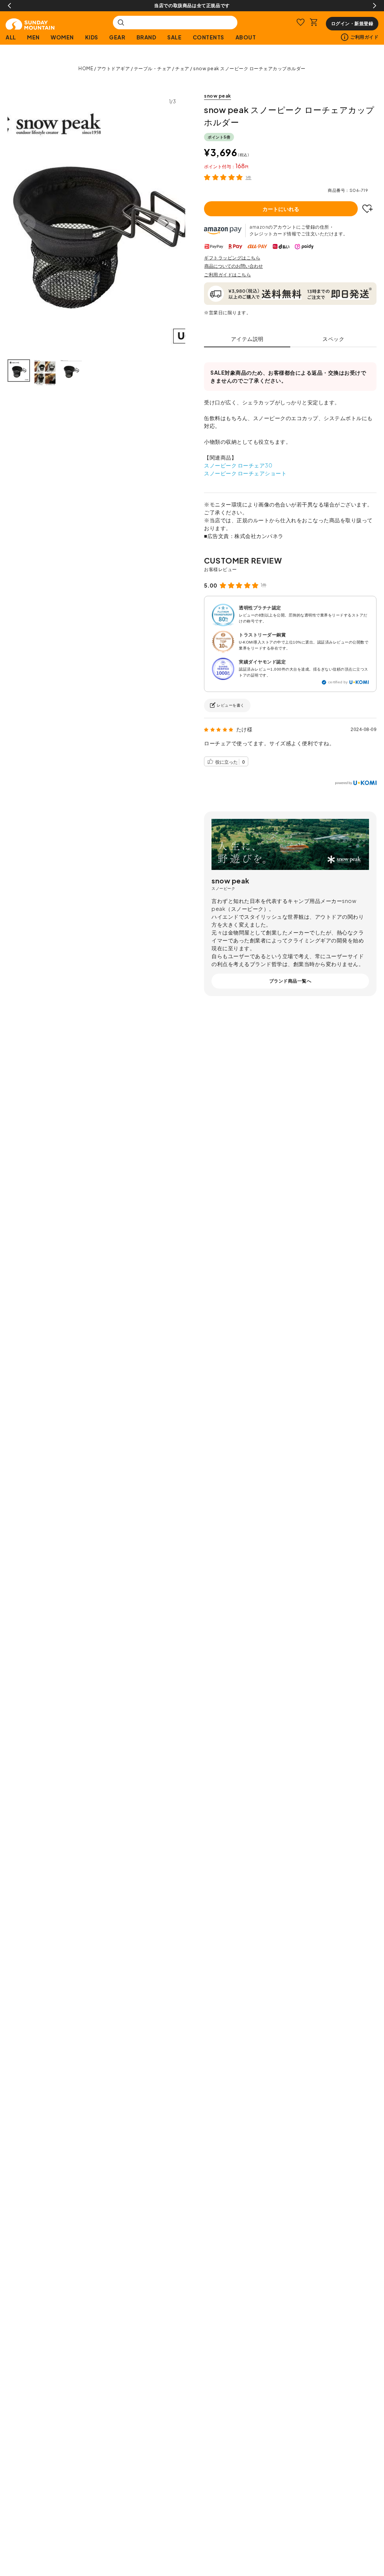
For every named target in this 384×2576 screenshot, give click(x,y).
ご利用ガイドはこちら (227, 275)
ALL (11, 37)
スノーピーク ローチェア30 (238, 465)
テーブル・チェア (153, 69)
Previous (9, 6)
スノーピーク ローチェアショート (245, 473)
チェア (182, 69)
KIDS (92, 37)
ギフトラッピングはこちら (232, 258)
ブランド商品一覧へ (290, 981)
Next (375, 6)
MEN (33, 37)
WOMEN (62, 37)
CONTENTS (208, 37)
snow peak (217, 96)
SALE (174, 37)
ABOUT (246, 37)
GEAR (117, 37)
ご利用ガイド (364, 37)
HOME (86, 69)
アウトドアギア (114, 69)
